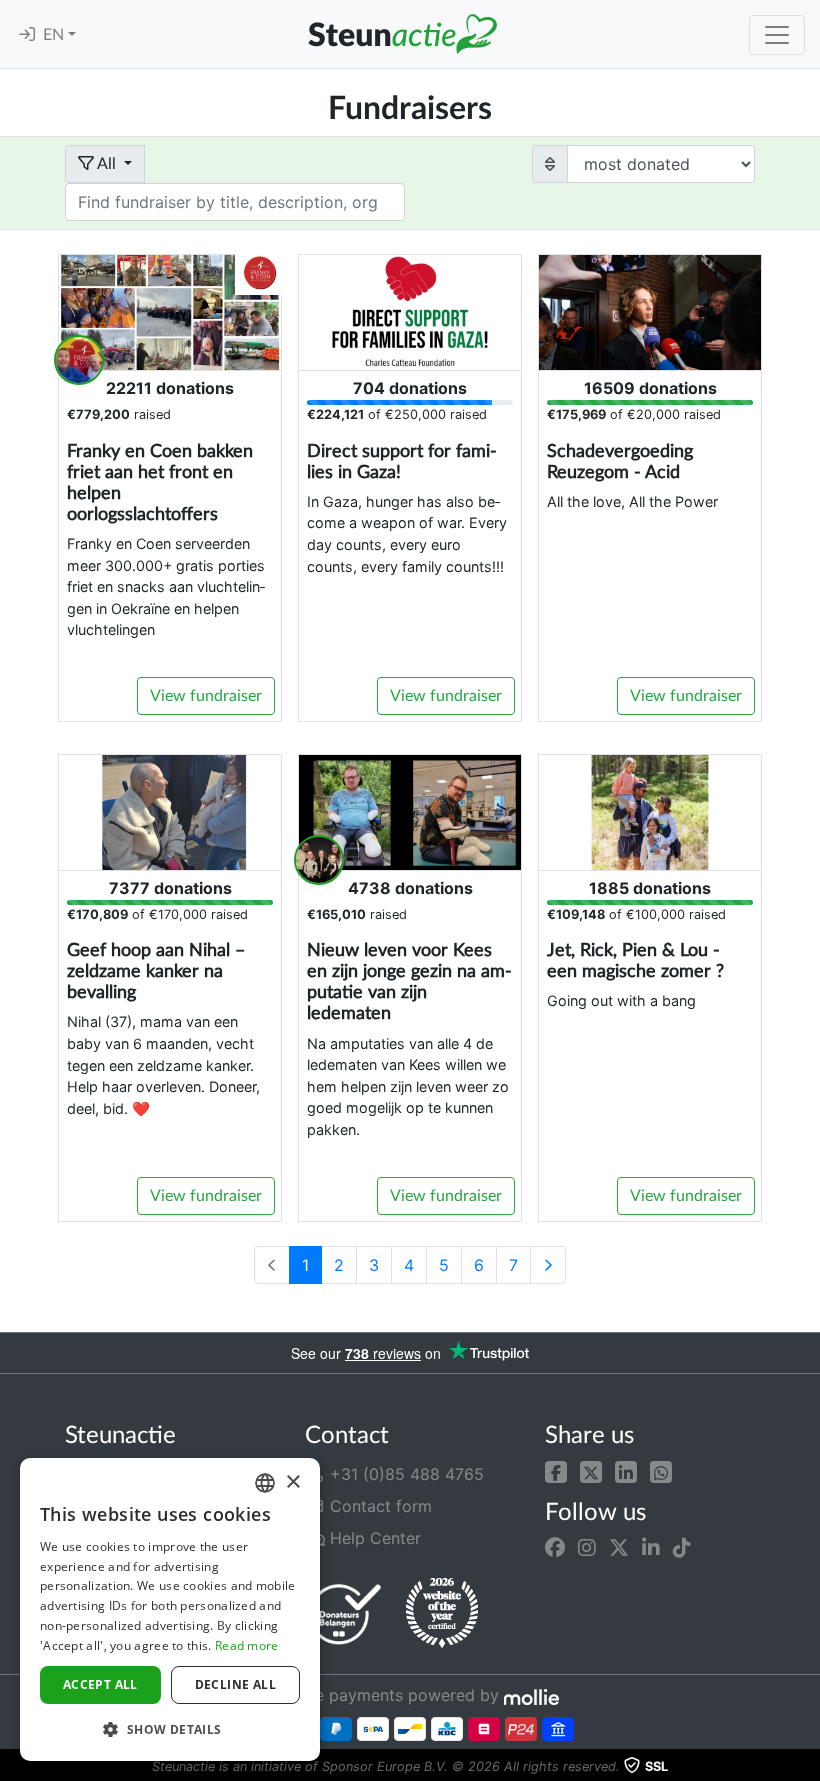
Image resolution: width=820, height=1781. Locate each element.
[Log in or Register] (27, 35)
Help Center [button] (373, 1538)
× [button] (292, 1482)
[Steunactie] (402, 34)
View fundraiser (206, 696)
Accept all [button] (100, 1684)
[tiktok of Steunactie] (682, 1548)
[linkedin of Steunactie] (651, 1548)
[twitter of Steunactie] (619, 1548)
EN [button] (55, 35)
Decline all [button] (235, 1684)
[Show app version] (806, 1767)
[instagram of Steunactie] (587, 1548)
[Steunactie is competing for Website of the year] (442, 1613)
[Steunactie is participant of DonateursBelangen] (345, 1613)
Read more (247, 1645)
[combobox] (265, 1483)
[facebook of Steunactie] (555, 1548)
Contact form (378, 1506)
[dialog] (170, 1609)
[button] (556, 1470)
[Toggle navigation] (777, 35)
